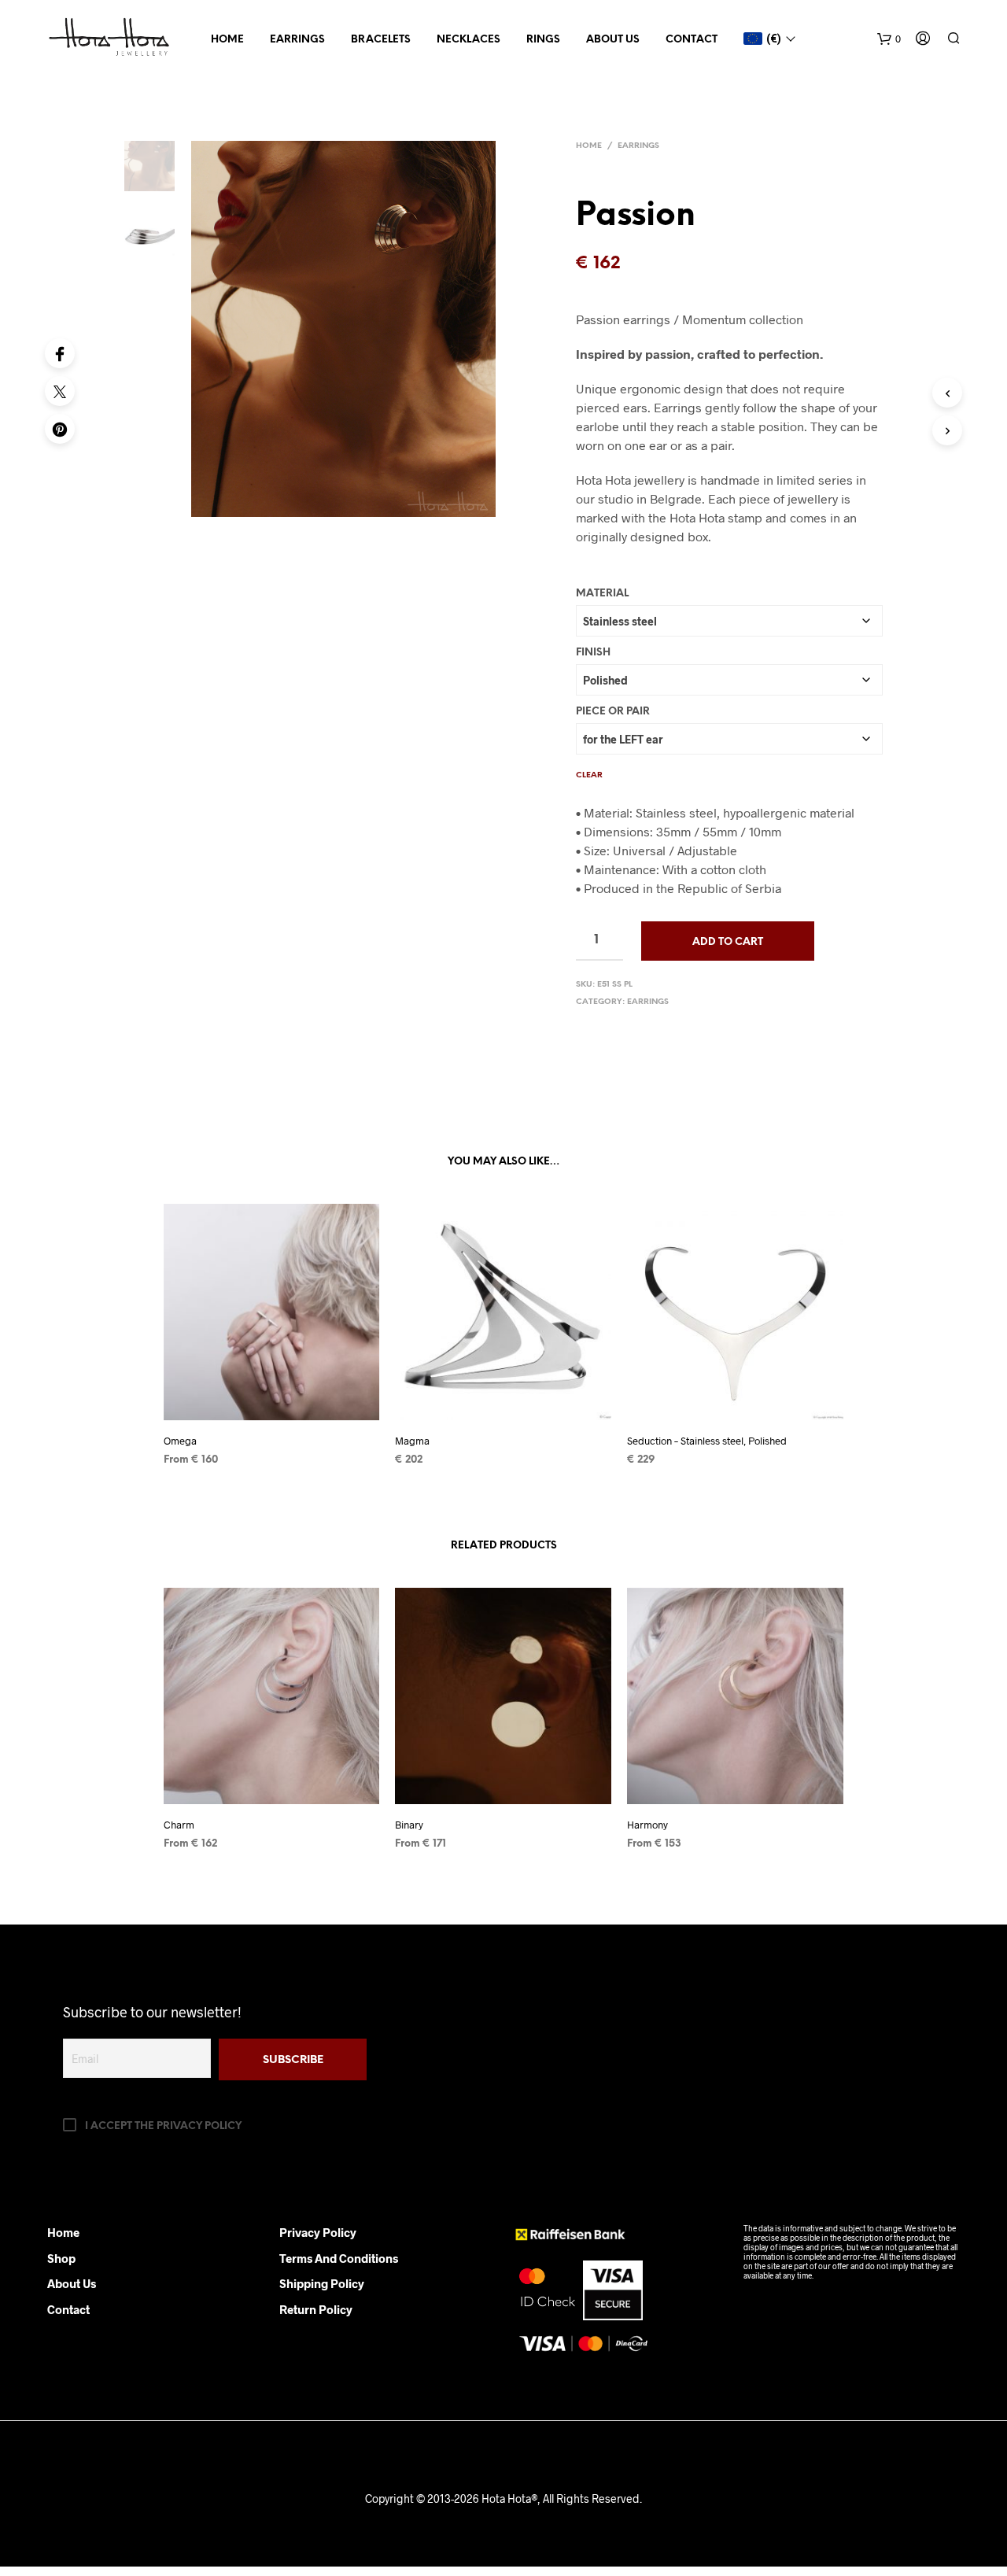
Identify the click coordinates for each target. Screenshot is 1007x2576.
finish (593, 653)
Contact (692, 40)
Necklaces (468, 40)
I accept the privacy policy (162, 2126)
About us (613, 40)
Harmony (647, 1825)
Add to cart (728, 942)
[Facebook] (60, 353)
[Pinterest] (60, 429)
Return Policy (316, 2309)
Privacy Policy (318, 2232)
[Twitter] (60, 391)
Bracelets (381, 40)
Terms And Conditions (339, 2258)
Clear (589, 775)
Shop (61, 2258)
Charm (179, 1825)
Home (227, 40)
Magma (412, 1441)
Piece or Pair (613, 712)
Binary (409, 1825)
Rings (543, 40)
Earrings (297, 40)
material (602, 594)
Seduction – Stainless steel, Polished (707, 1441)
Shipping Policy (322, 2283)
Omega (180, 1441)
